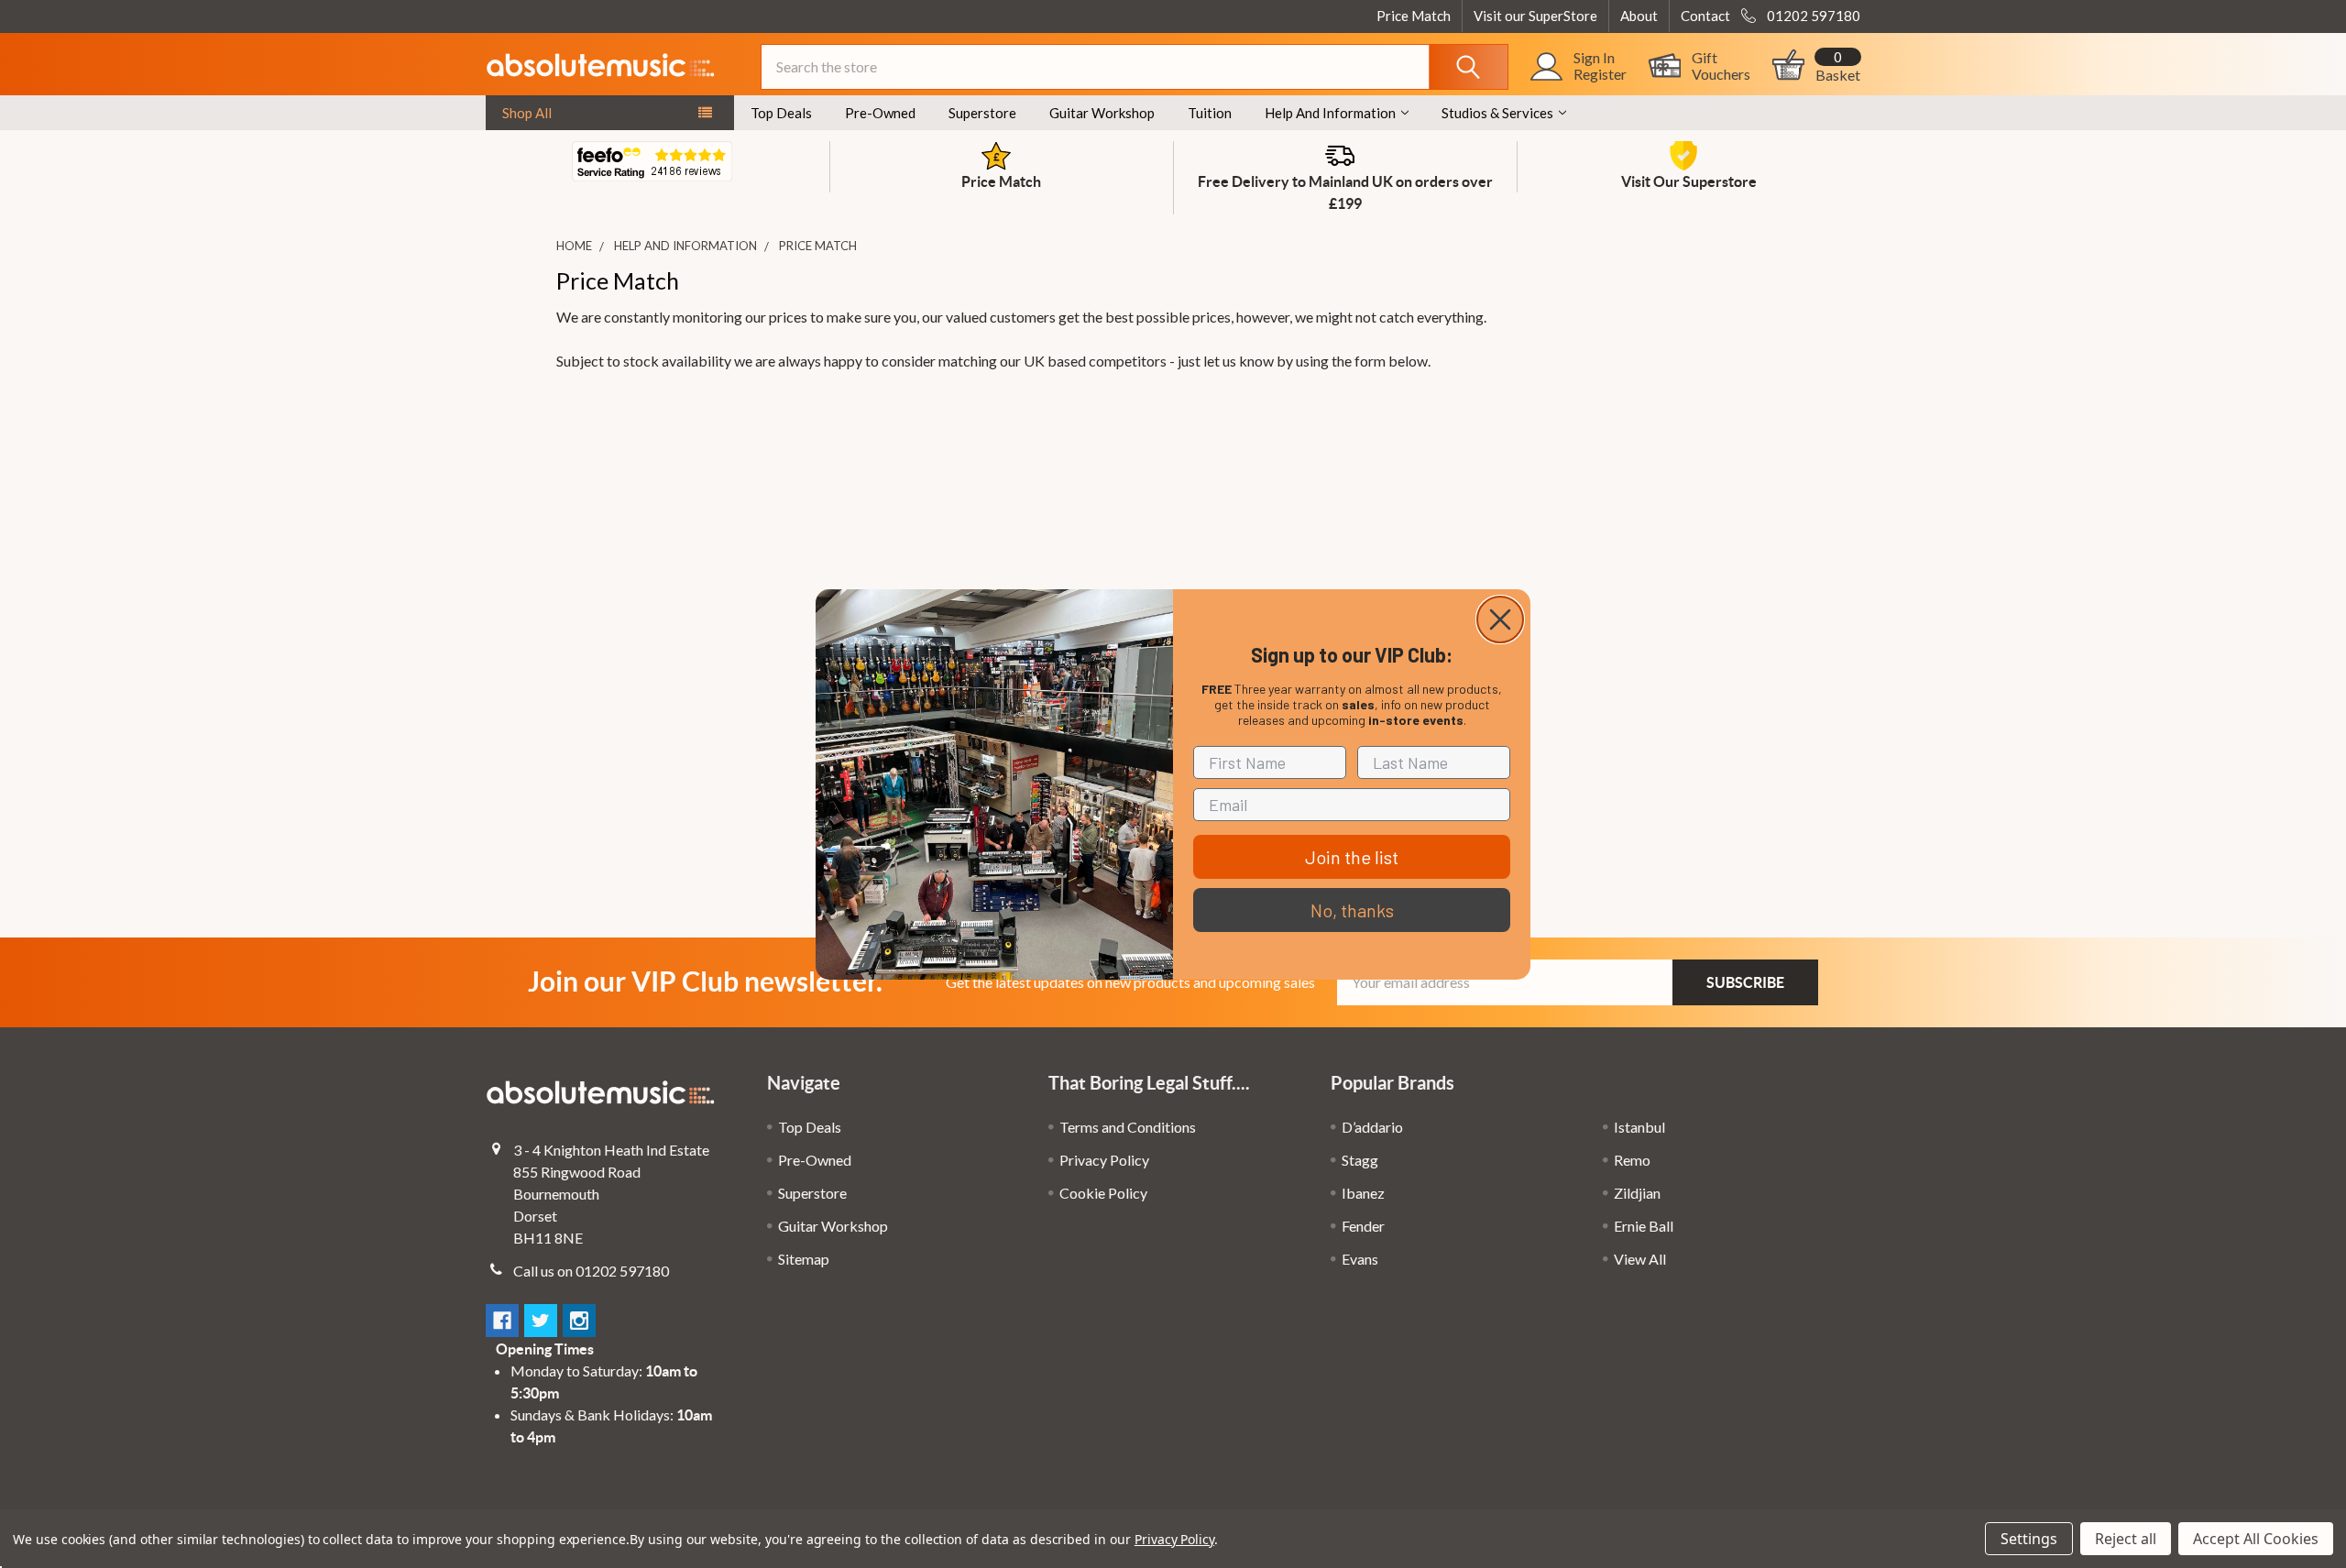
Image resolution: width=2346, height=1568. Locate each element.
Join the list (1352, 857)
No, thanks (1352, 910)
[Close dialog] (1500, 620)
